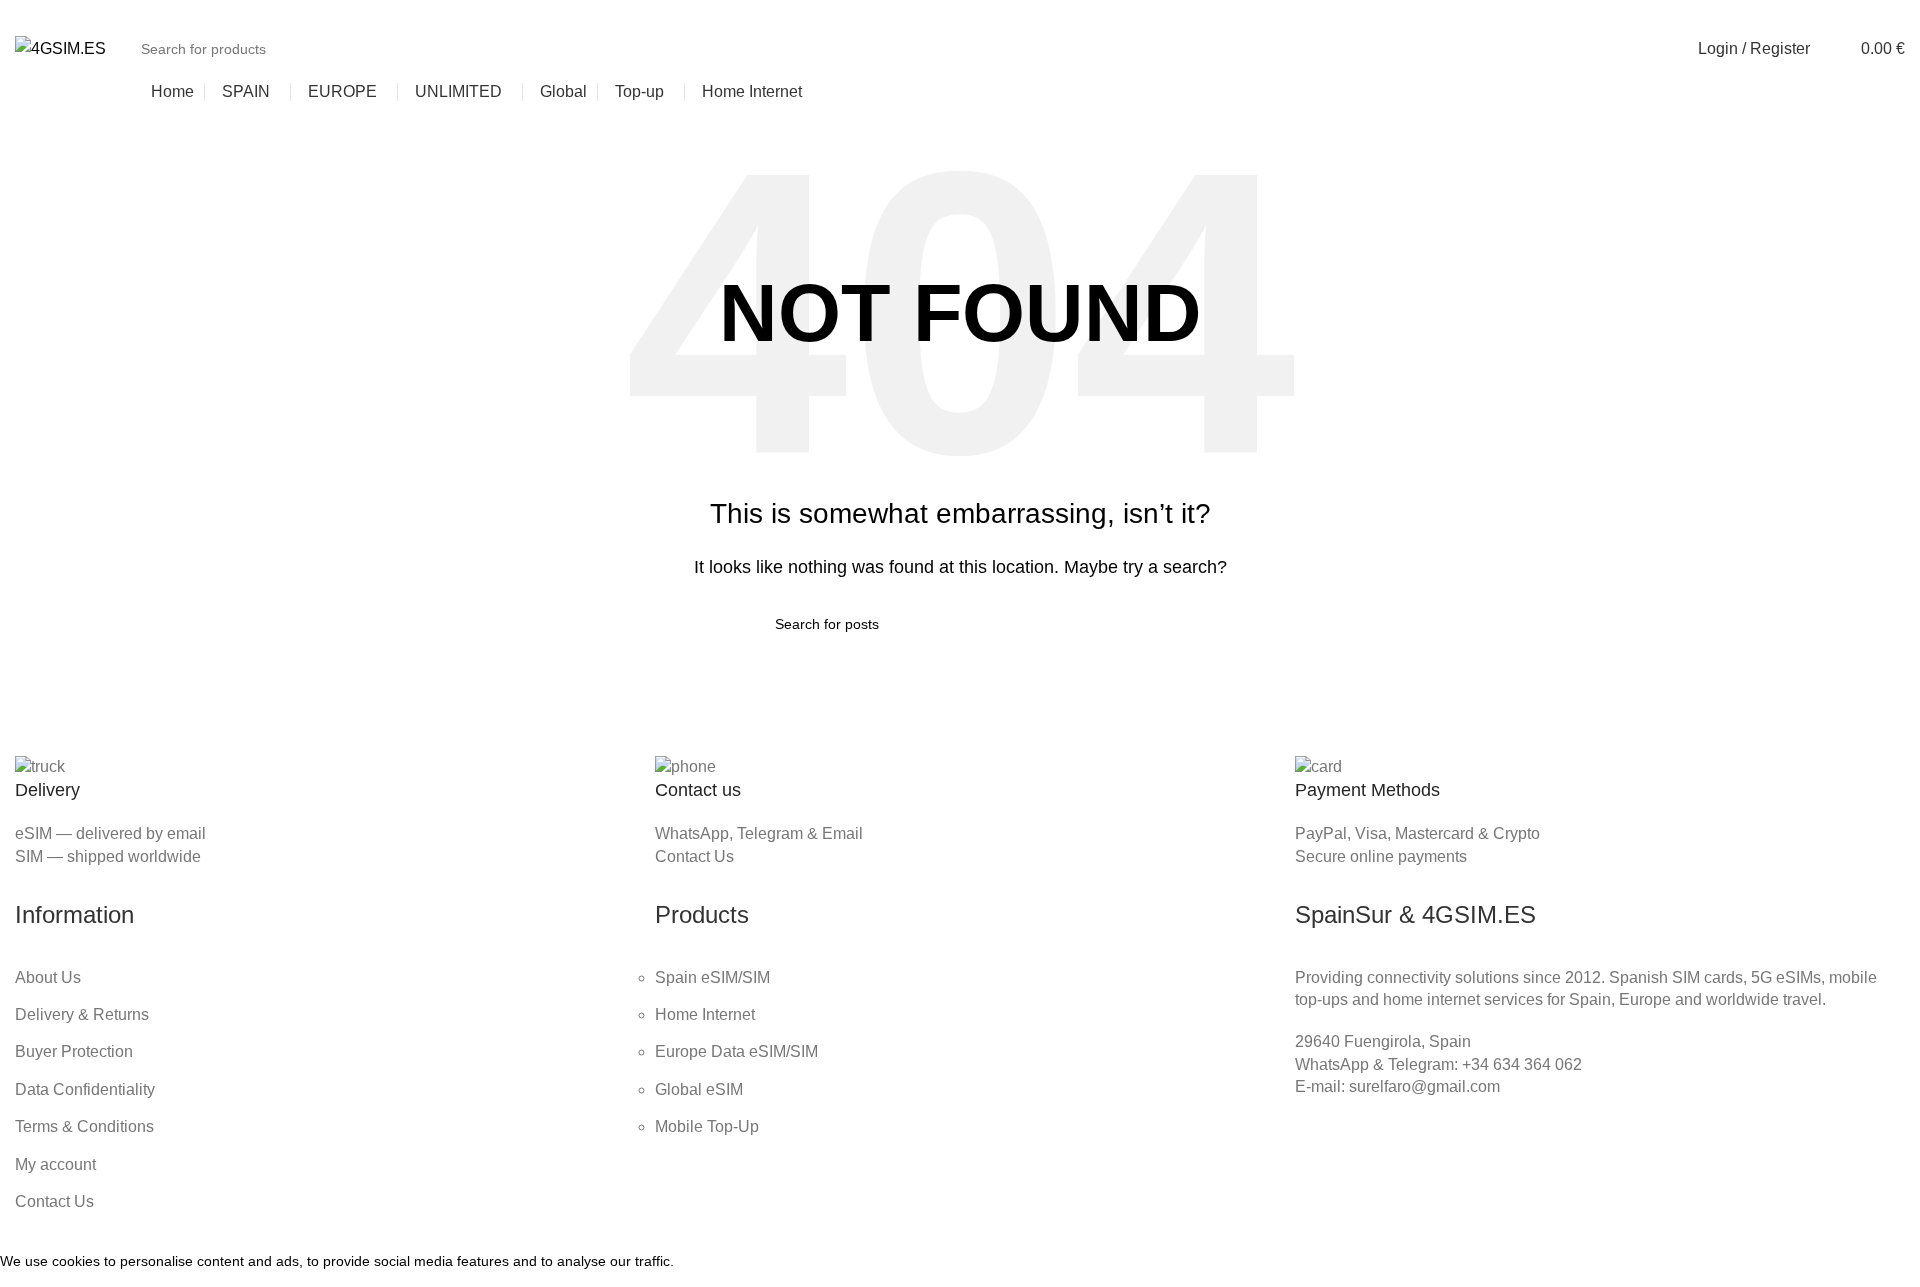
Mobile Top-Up (707, 1126)
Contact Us (694, 856)
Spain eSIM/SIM (712, 977)
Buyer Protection (74, 1051)
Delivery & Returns (82, 1014)
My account (55, 1164)
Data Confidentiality (85, 1089)
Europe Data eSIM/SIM (736, 1051)
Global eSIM (699, 1089)
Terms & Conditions (84, 1126)
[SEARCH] (1640, 49)
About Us (48, 977)
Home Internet (705, 1014)
